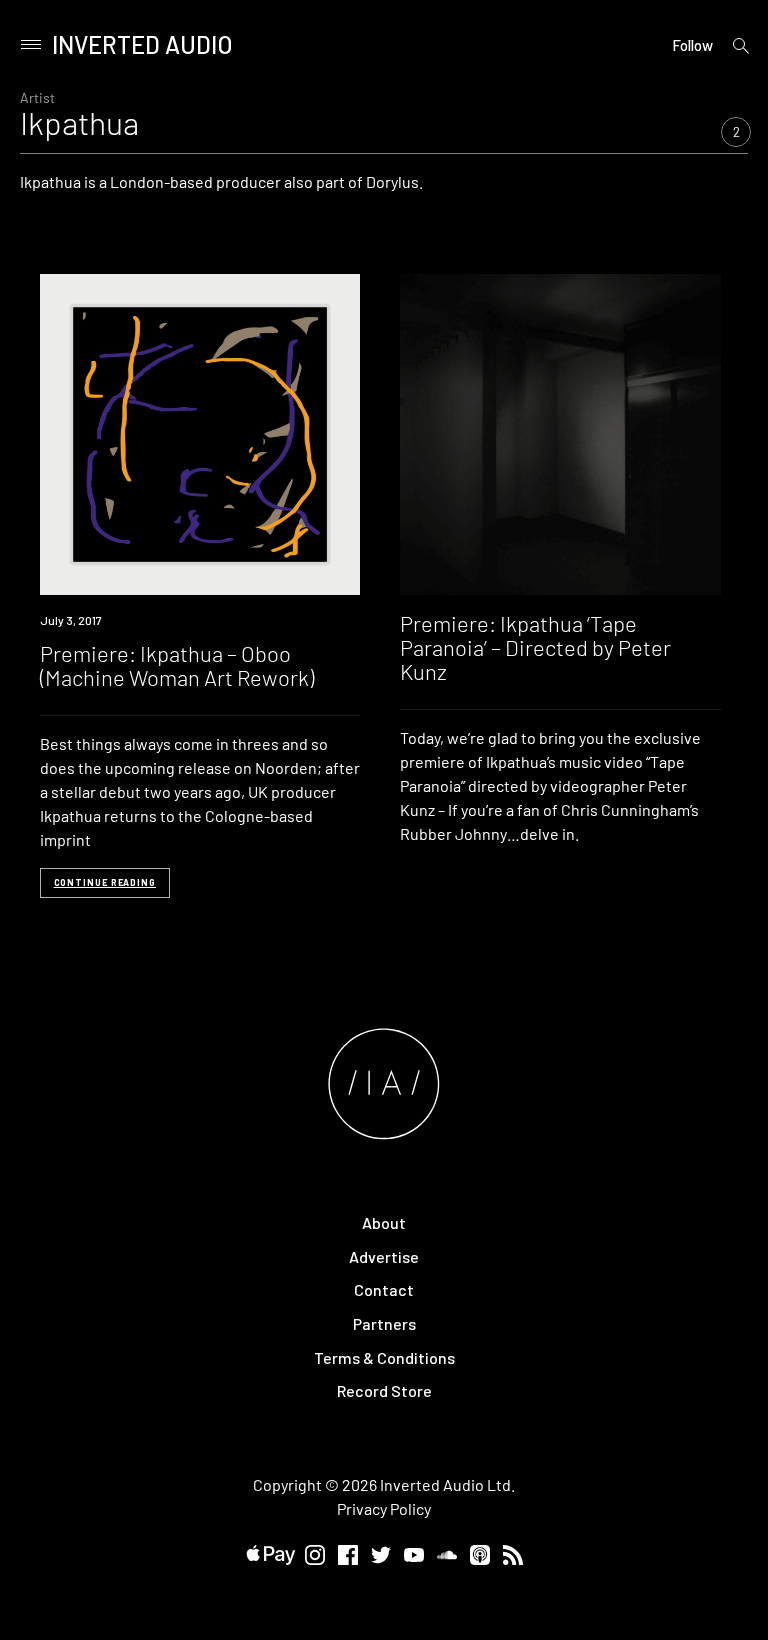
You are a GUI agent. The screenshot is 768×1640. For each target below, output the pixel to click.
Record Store (384, 1390)
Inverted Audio (142, 44)
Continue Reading (105, 882)
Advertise (384, 1256)
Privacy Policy (384, 1508)
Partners (384, 1323)
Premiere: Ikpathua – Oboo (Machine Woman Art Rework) (177, 665)
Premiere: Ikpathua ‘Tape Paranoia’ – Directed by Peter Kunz (535, 647)
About (384, 1222)
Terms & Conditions (384, 1357)
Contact (384, 1289)
